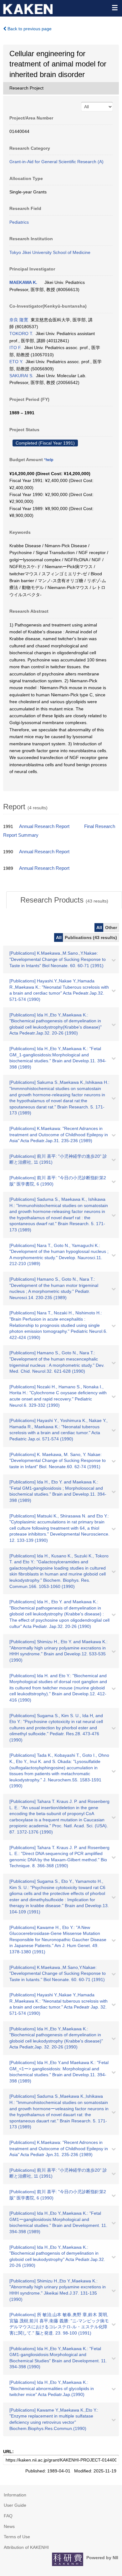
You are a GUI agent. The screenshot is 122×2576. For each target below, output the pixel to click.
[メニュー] (114, 7)
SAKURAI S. (21, 376)
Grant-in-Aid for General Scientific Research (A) (56, 162)
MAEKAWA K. (23, 282)
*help (49, 460)
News (9, 2526)
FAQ (8, 2516)
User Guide (15, 2505)
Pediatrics (19, 222)
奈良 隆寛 (19, 320)
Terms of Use (17, 2537)
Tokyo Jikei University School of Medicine (50, 252)
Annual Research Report (44, 826)
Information (15, 2495)
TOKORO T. (21, 334)
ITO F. (15, 348)
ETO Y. (16, 362)
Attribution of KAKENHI (26, 2547)
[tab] (64, 900)
